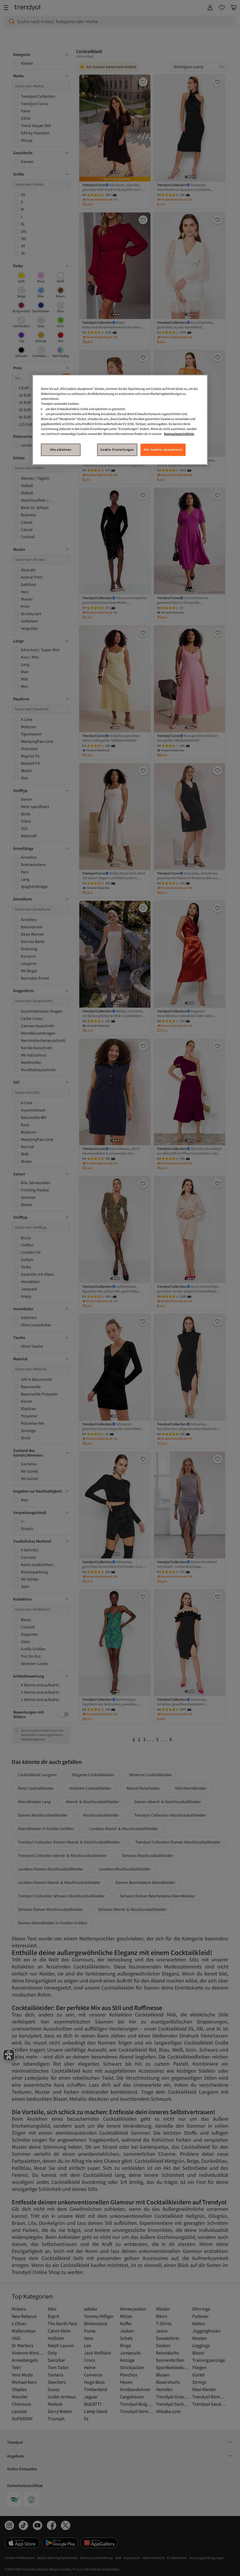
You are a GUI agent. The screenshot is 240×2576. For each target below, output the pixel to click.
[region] (120, 420)
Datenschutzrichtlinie (179, 434)
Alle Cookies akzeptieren (163, 450)
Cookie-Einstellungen (117, 450)
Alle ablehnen (61, 450)
